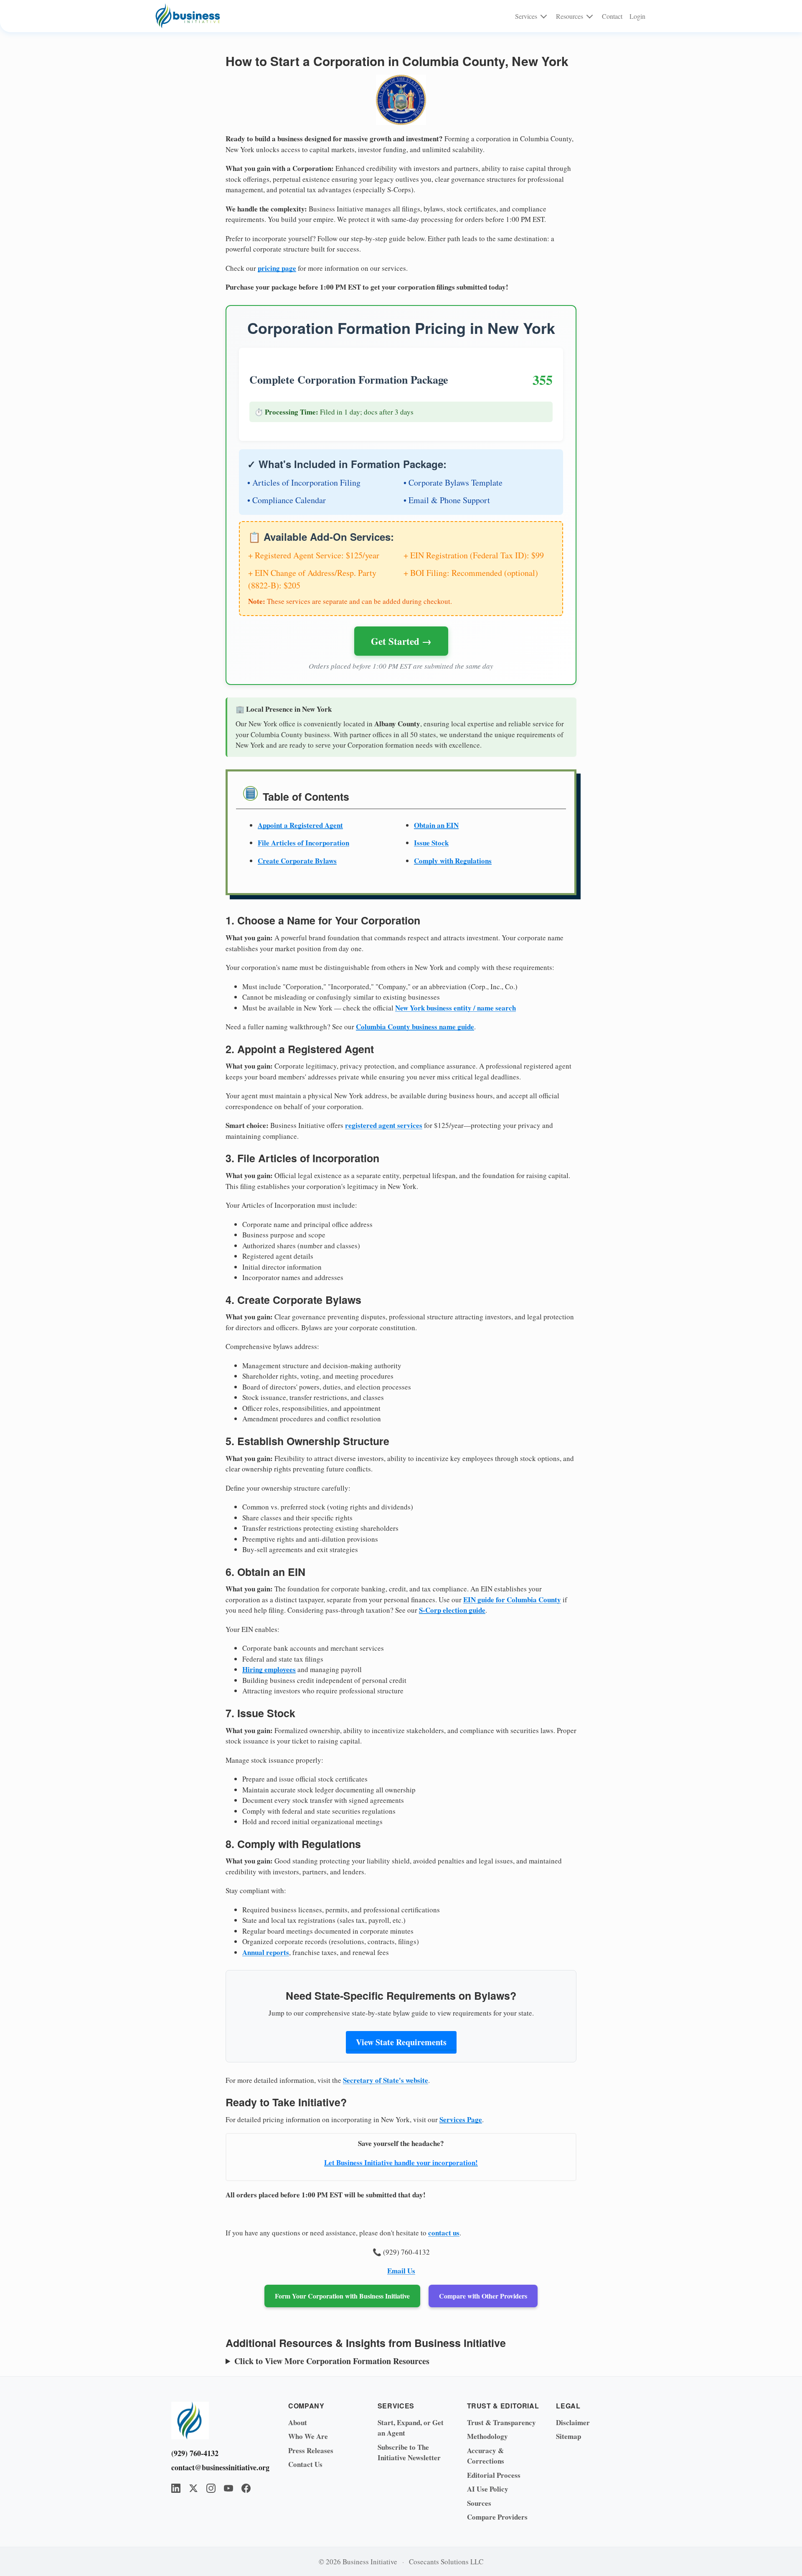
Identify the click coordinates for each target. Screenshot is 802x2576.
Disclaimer (573, 2422)
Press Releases (311, 2450)
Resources (570, 16)
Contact (612, 16)
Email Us (401, 2271)
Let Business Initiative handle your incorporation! (401, 2162)
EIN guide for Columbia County (512, 1600)
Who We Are (308, 2436)
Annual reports (266, 1952)
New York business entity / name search (456, 1008)
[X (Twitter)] (193, 2488)
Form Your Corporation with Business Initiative (342, 2296)
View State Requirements (401, 2042)
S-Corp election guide (452, 1610)
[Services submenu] (544, 16)
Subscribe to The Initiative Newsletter (409, 2453)
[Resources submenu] (590, 16)
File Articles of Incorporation (303, 843)
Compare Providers (497, 2517)
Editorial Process (494, 2475)
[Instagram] (211, 2488)
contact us (444, 2233)
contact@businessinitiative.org (217, 2467)
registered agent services (384, 1125)
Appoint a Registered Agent (300, 825)
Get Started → (401, 641)
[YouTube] (228, 2488)
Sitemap (569, 2436)
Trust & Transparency (501, 2422)
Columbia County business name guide (415, 1027)
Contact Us (305, 2464)
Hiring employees (269, 1669)
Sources (479, 2503)
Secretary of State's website (386, 2080)
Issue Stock (431, 843)
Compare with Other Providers (483, 2296)
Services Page (461, 2119)
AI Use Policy (488, 2489)
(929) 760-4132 (195, 2453)
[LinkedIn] (176, 2488)
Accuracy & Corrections (486, 2456)
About (298, 2422)
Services (526, 16)
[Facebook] (246, 2488)
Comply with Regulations (453, 861)
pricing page (277, 268)
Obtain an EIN (436, 825)
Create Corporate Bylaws (297, 861)
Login (637, 16)
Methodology (487, 2436)
